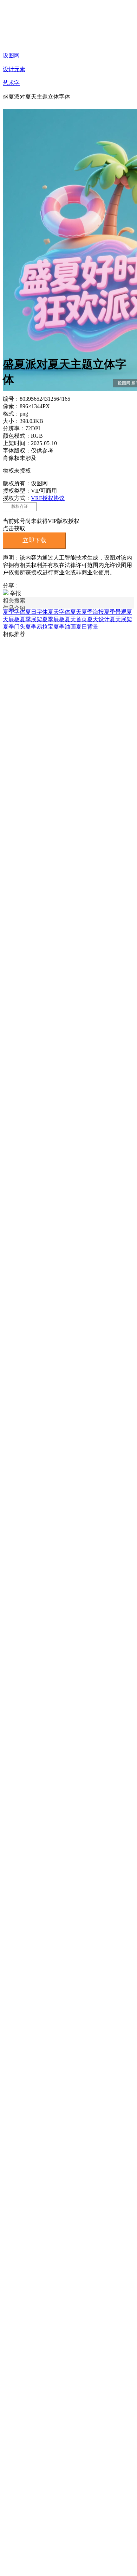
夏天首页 (76, 619)
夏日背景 (87, 627)
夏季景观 (115, 612)
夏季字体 (14, 612)
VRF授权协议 (48, 498)
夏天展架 (121, 619)
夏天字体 (59, 612)
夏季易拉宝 (39, 627)
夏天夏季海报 (87, 612)
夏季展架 (31, 619)
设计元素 (14, 69)
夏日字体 (37, 612)
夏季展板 (53, 619)
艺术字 (11, 83)
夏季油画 (65, 627)
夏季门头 (14, 627)
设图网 (11, 55)
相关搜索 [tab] (14, 601)
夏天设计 (98, 619)
